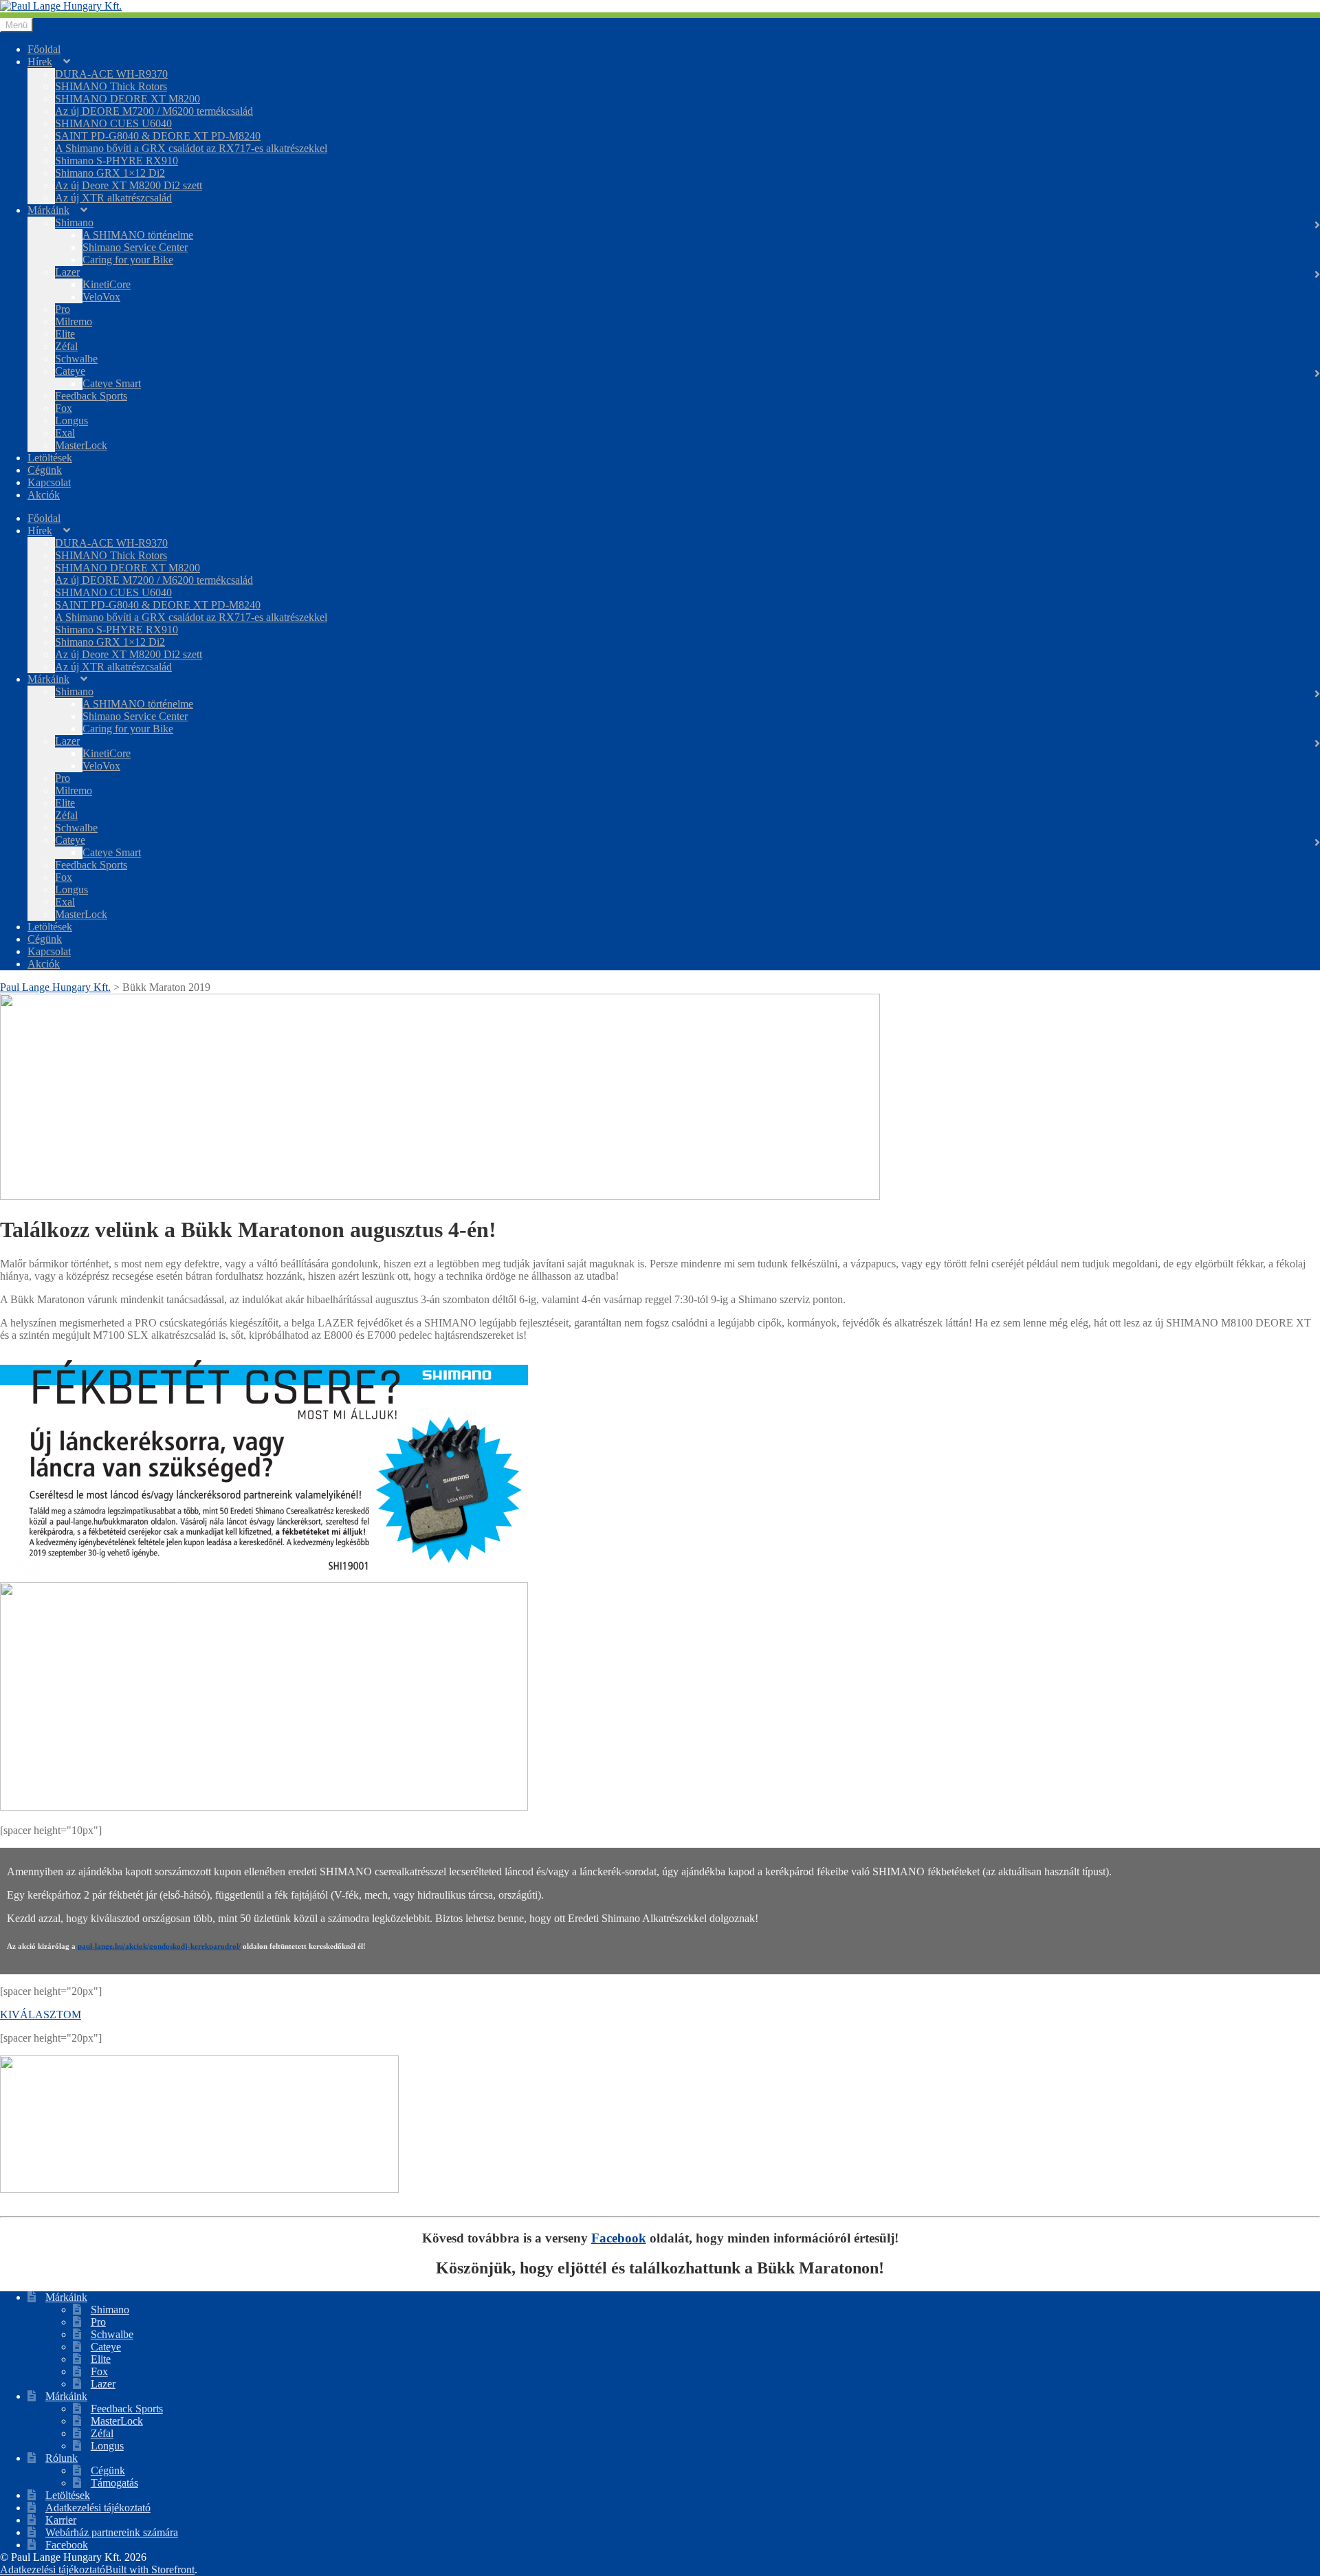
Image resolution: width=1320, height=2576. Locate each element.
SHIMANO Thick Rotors (111, 86)
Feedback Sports (91, 396)
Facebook (619, 2238)
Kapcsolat (49, 482)
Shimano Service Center (135, 247)
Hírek (40, 62)
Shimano (74, 222)
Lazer (67, 272)
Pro (63, 309)
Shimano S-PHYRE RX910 (117, 161)
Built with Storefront (150, 2569)
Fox (64, 408)
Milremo (74, 321)
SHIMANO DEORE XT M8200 (128, 99)
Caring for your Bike (128, 260)
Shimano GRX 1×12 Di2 (110, 173)
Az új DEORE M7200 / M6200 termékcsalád (154, 111)
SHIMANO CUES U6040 (113, 123)
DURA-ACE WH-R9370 (111, 74)
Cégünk (45, 470)
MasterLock (81, 445)
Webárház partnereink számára (112, 2532)
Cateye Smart (112, 383)
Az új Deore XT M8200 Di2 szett (129, 185)
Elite (65, 334)
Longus (71, 421)
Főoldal (44, 49)
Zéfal (66, 346)
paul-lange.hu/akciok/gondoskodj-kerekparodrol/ (159, 1946)
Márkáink (48, 210)
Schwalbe (76, 359)
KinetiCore (107, 284)
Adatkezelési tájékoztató (98, 2508)
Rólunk (62, 2458)
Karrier (61, 2520)
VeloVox (101, 297)
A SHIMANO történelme (138, 235)
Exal (65, 433)
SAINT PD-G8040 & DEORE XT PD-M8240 (158, 136)
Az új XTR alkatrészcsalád (113, 198)
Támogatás (114, 2483)
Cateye (70, 371)
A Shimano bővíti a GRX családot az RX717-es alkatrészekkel (191, 148)
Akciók (44, 495)
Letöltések (50, 458)
